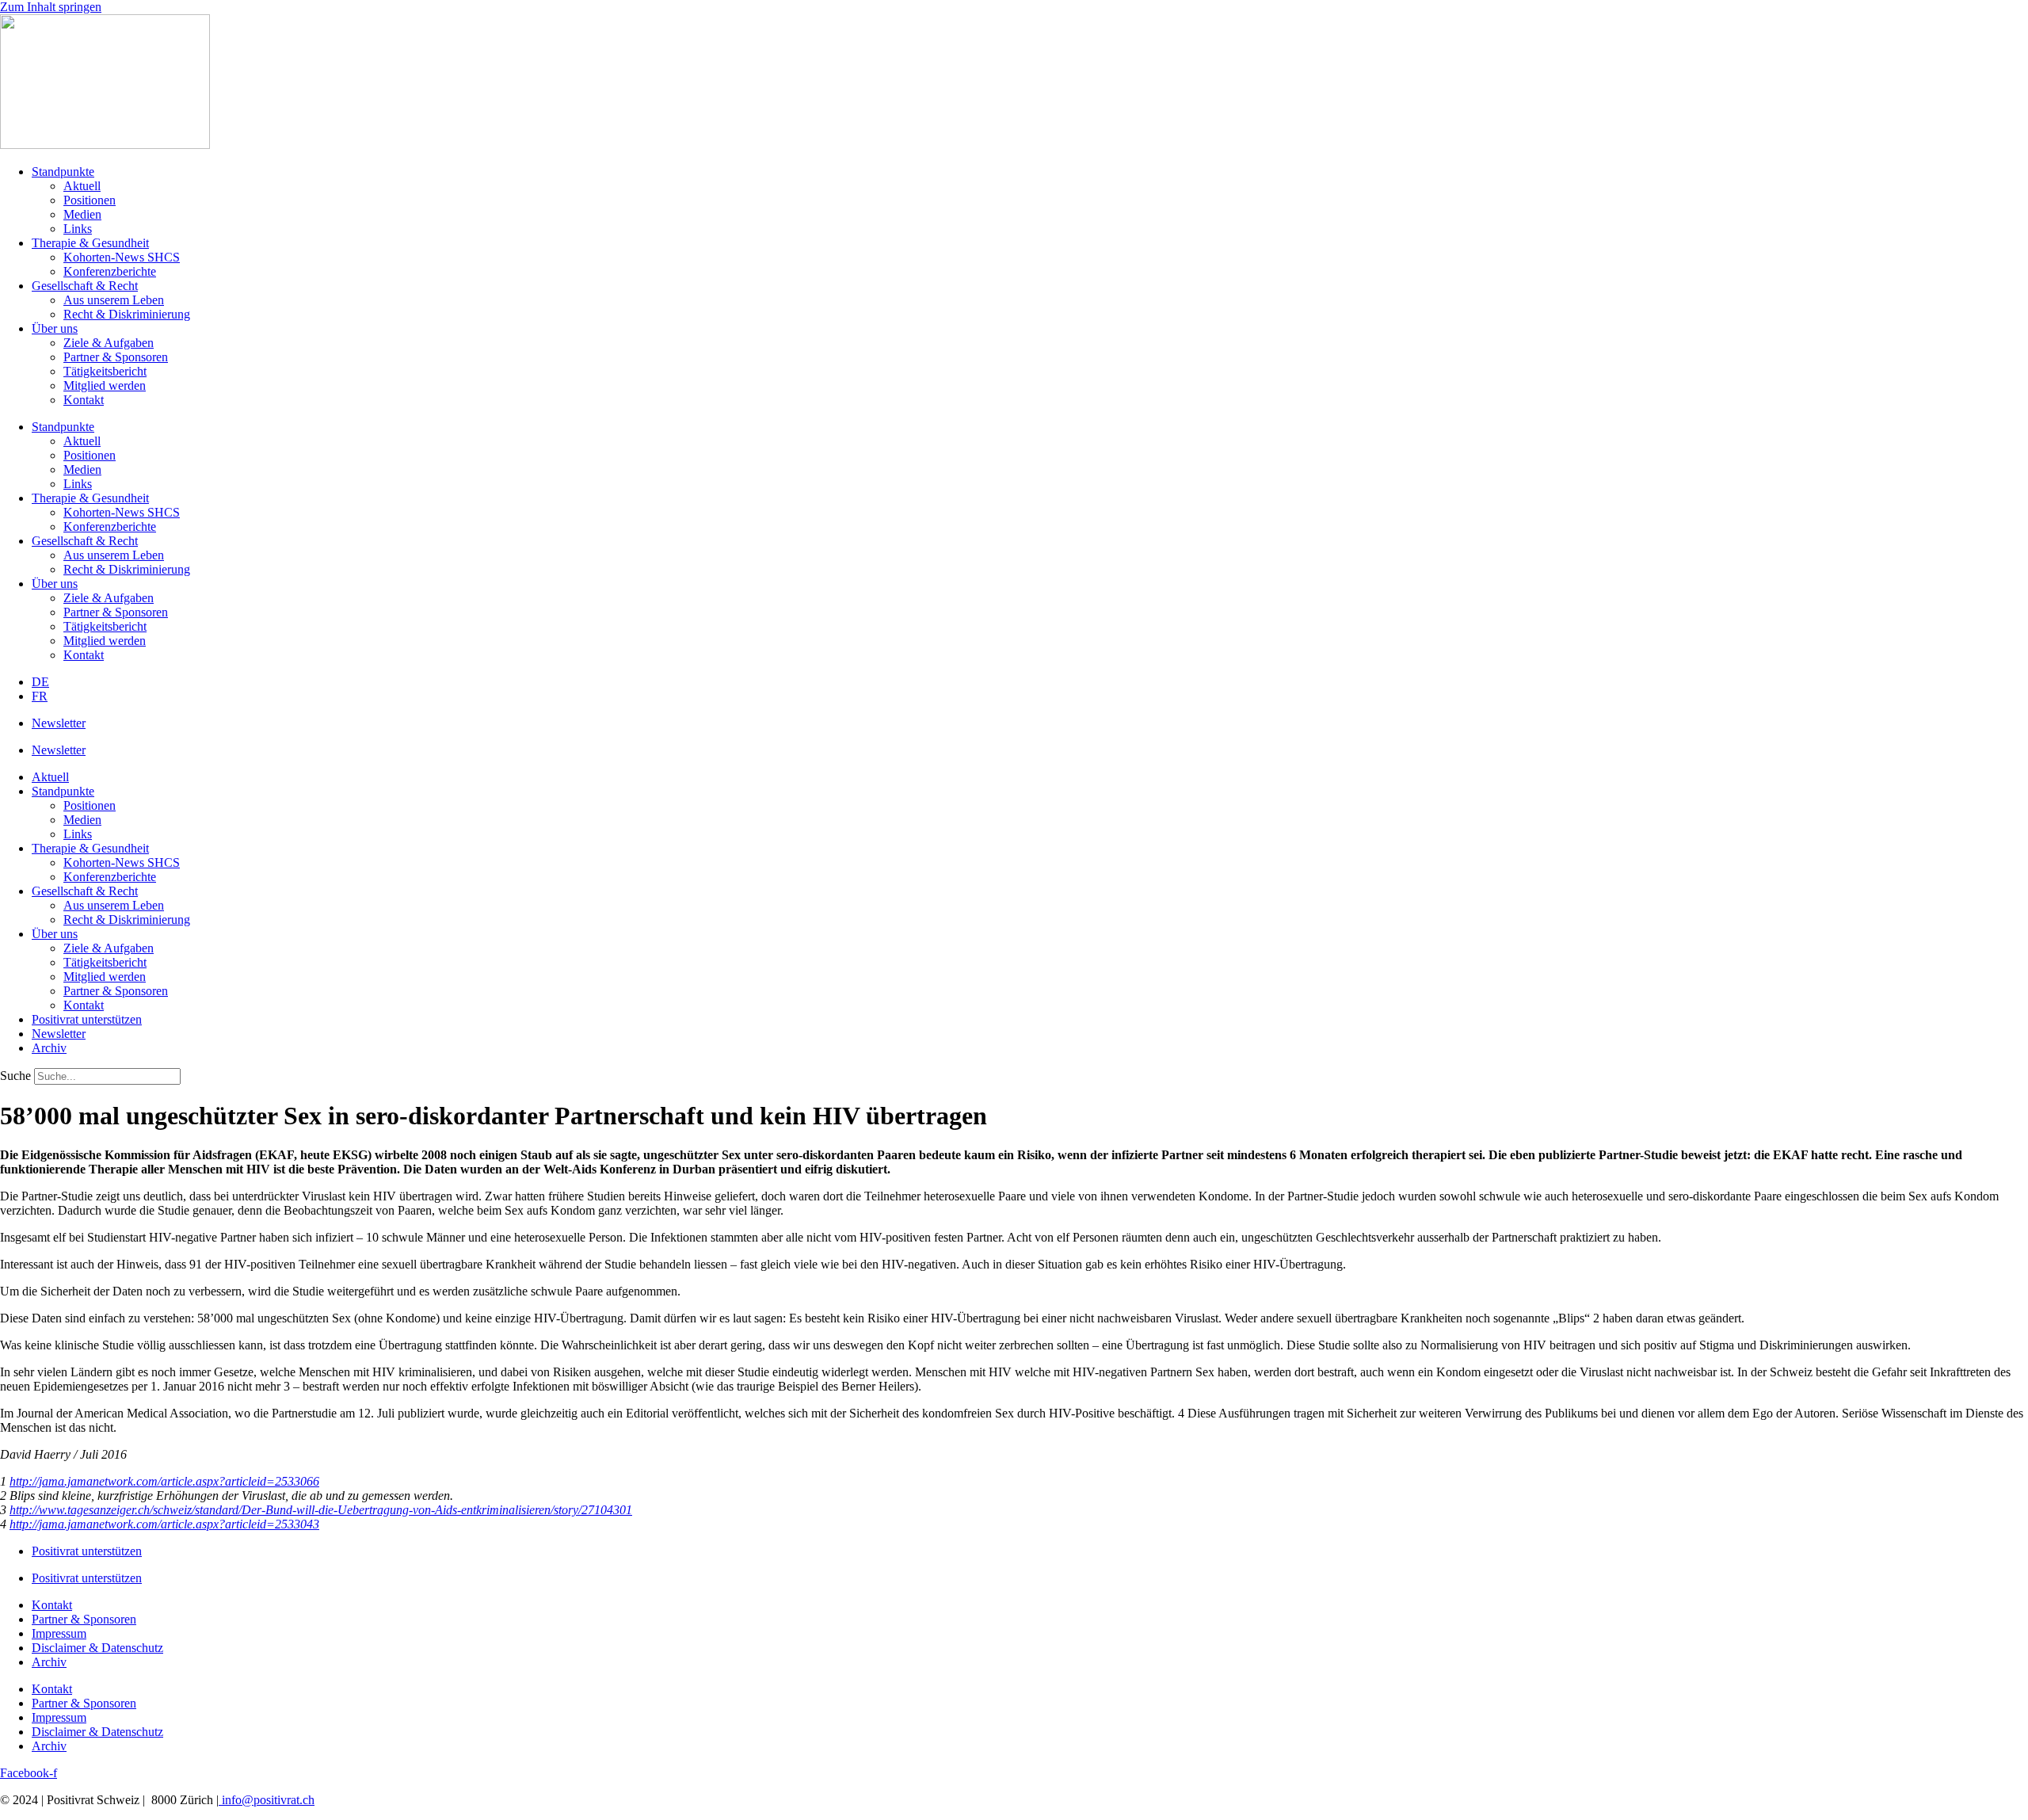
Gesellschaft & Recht (85, 286)
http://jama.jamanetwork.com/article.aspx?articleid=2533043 (164, 1524)
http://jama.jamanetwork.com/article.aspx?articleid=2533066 (164, 1481)
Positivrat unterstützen (87, 1019)
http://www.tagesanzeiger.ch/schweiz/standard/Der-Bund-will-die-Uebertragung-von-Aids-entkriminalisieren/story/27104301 (321, 1510)
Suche (15, 1076)
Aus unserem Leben (114, 300)
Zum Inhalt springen (51, 7)
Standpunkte (63, 172)
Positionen (90, 200)
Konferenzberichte (110, 271)
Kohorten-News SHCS (122, 257)
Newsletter (59, 723)
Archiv (49, 1048)
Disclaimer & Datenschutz (97, 1648)
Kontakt (84, 400)
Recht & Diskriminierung (127, 314)
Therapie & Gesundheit (90, 243)
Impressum (59, 1633)
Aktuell (82, 186)
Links (78, 229)
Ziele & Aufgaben (109, 343)
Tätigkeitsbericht (105, 371)
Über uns (55, 328)
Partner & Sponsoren (116, 357)
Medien (82, 214)
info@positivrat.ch (267, 1800)
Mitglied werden (105, 385)
